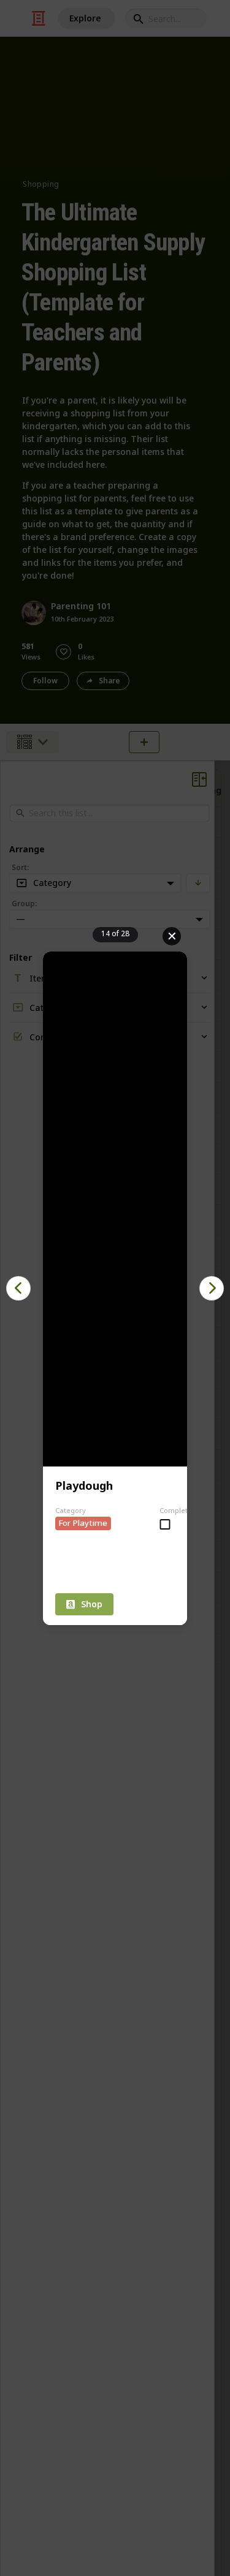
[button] (18, 1288)
